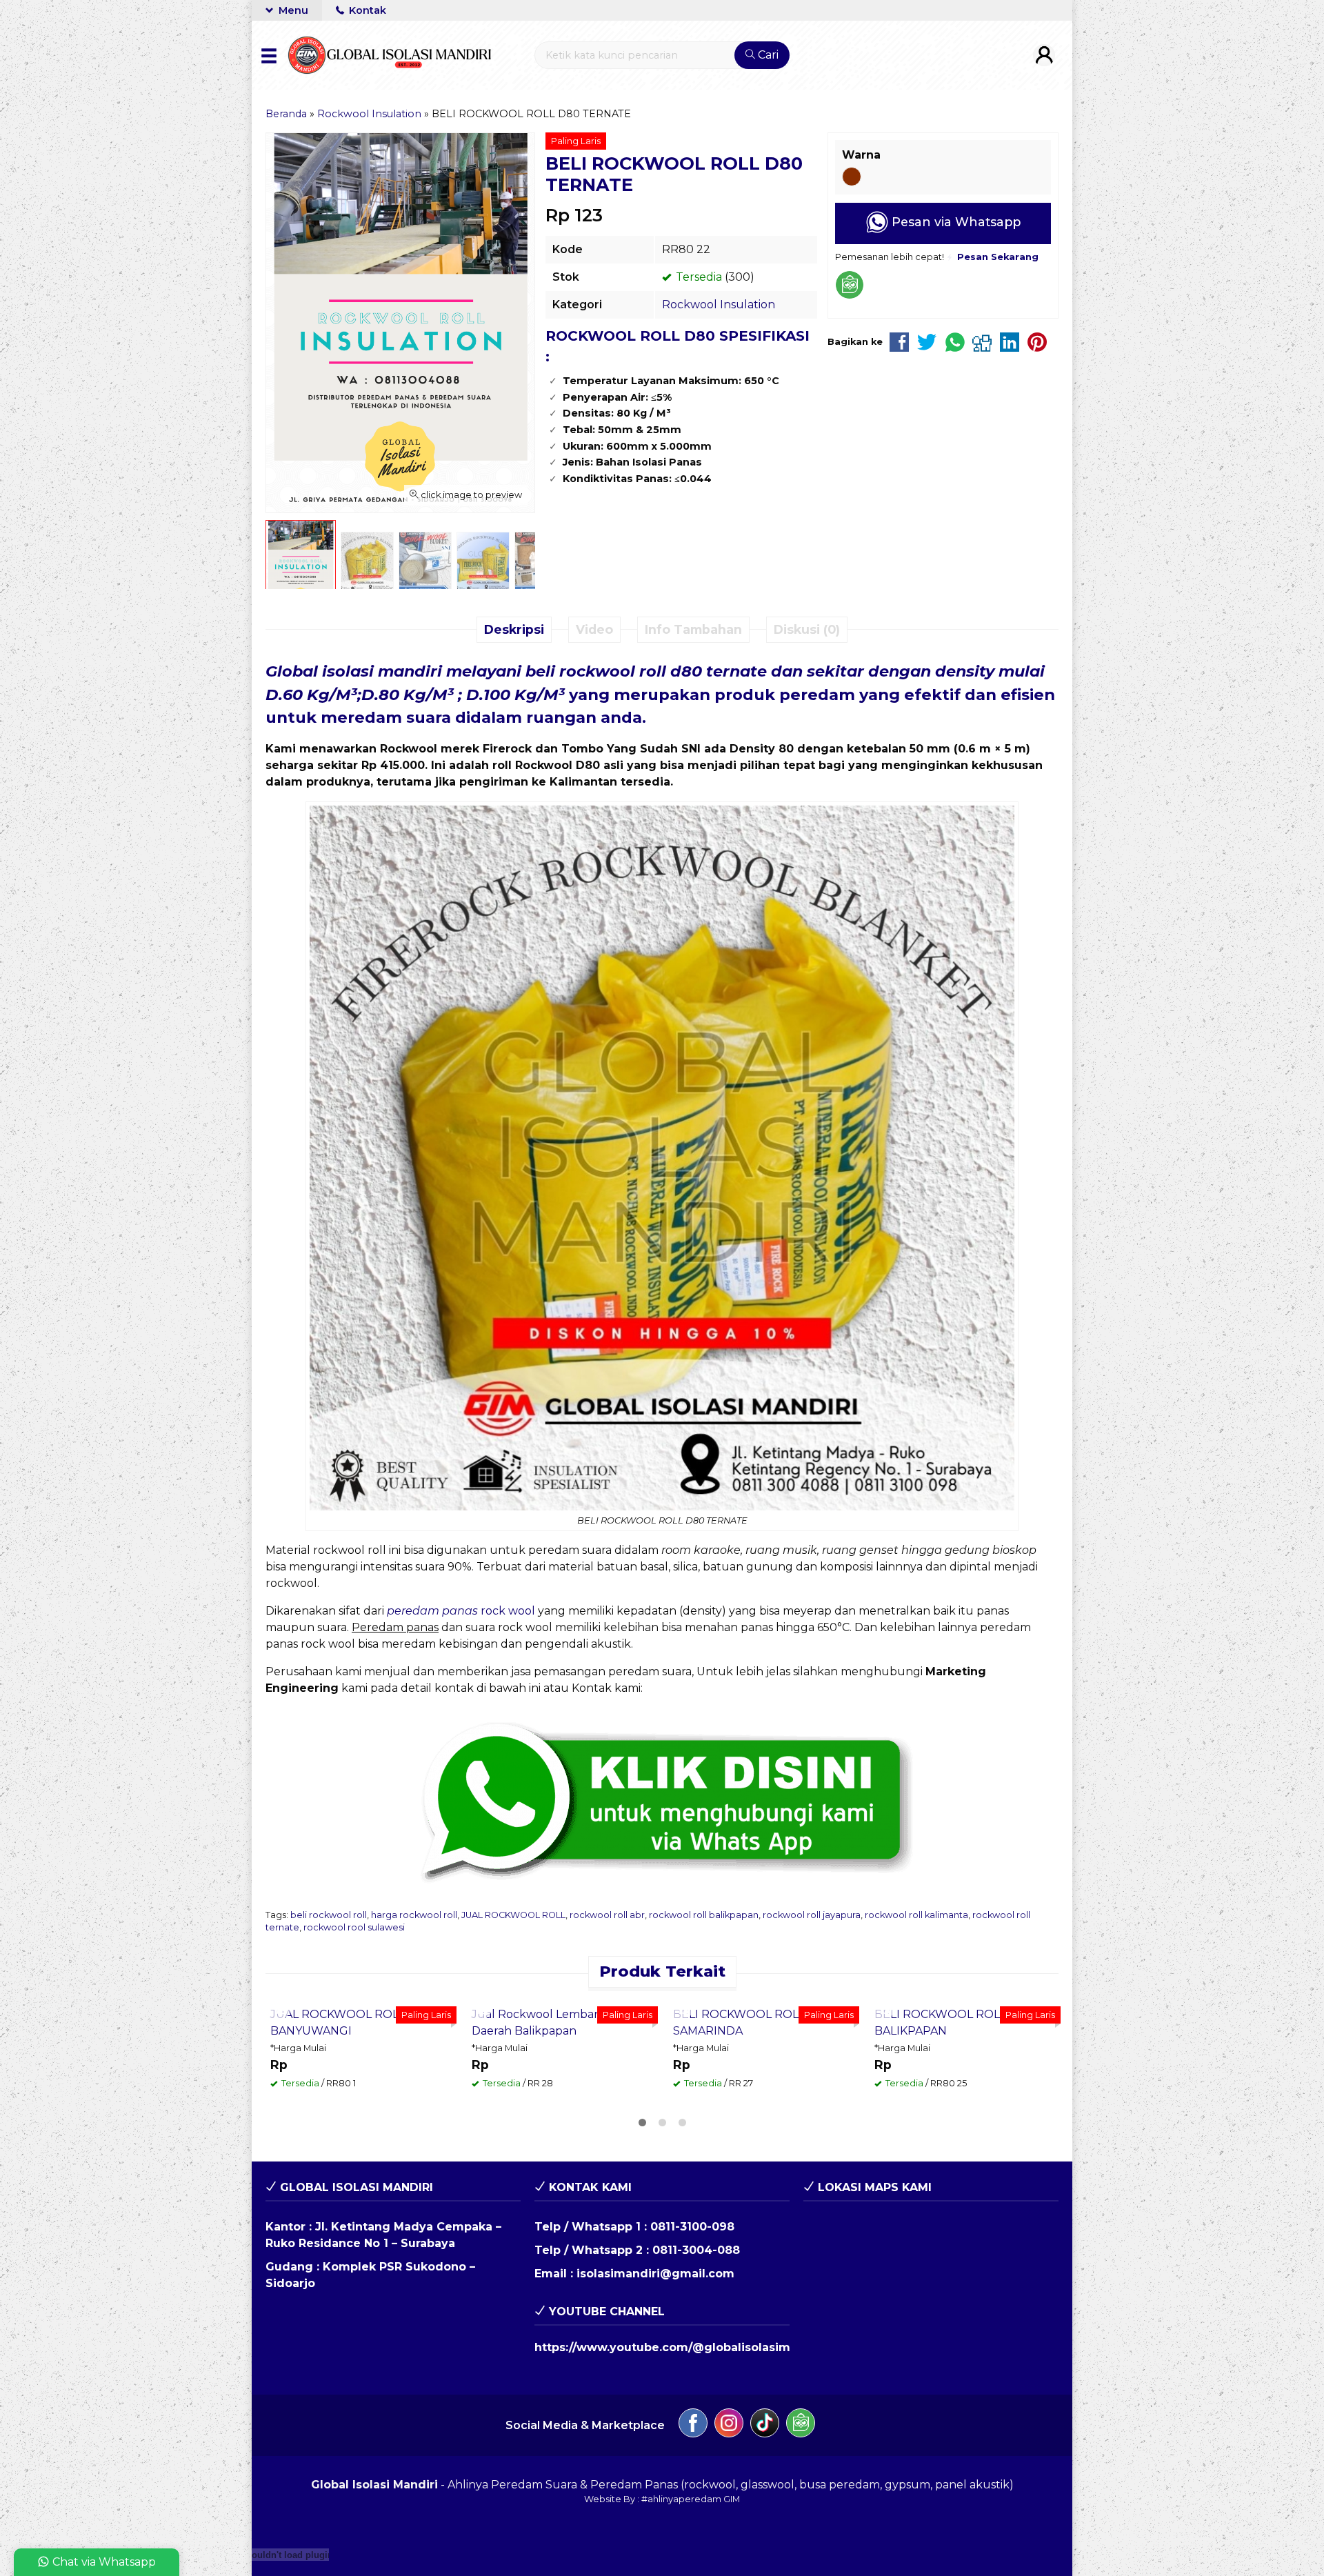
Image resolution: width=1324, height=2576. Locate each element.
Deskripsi (514, 629)
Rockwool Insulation (719, 304)
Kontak (366, 10)
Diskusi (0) (807, 629)
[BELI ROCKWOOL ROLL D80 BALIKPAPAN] (965, 2089)
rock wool (461, 1611)
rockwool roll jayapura (812, 1915)
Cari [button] (767, 55)
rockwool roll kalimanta (916, 1915)
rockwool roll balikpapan (704, 1915)
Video (594, 629)
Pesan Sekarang (327, 2170)
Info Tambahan (693, 629)
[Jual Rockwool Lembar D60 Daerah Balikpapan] (562, 2089)
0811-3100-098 (692, 2407)
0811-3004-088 (696, 2431)
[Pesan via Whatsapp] (282, 2009)
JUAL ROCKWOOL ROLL (513, 1915)
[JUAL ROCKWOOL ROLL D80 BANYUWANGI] (361, 2089)
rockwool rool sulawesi (354, 1927)
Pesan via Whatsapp (954, 222)
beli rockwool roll (329, 1915)
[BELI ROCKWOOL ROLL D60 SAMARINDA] (763, 2089)
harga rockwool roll (414, 1915)
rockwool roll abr (607, 1915)
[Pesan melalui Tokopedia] (850, 296)
